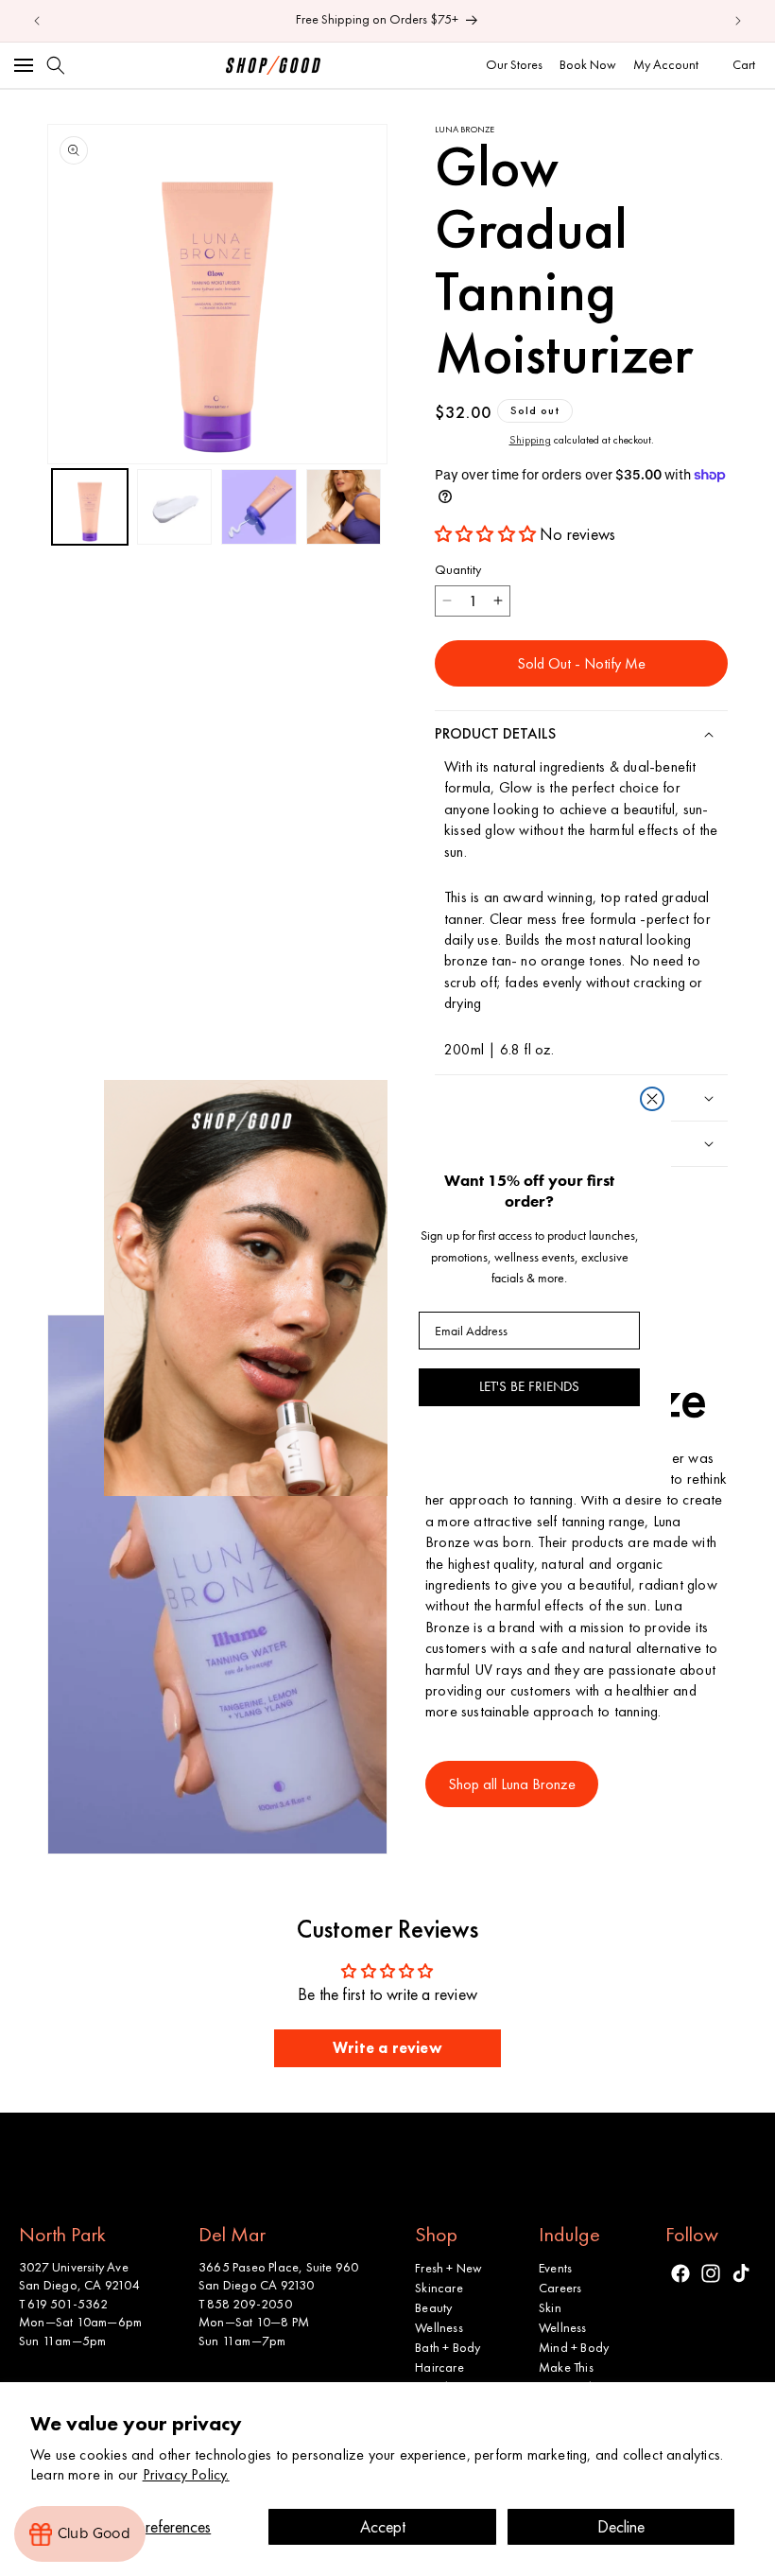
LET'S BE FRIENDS (529, 1386)
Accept (383, 2526)
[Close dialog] (652, 1099)
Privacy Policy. (186, 2474)
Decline (621, 2526)
